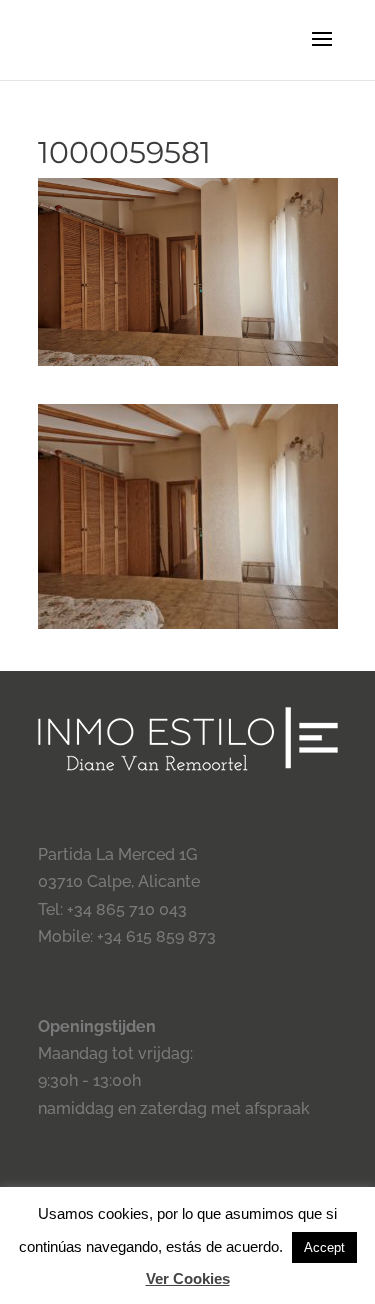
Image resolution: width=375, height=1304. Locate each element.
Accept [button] (324, 1247)
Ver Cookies (188, 1278)
